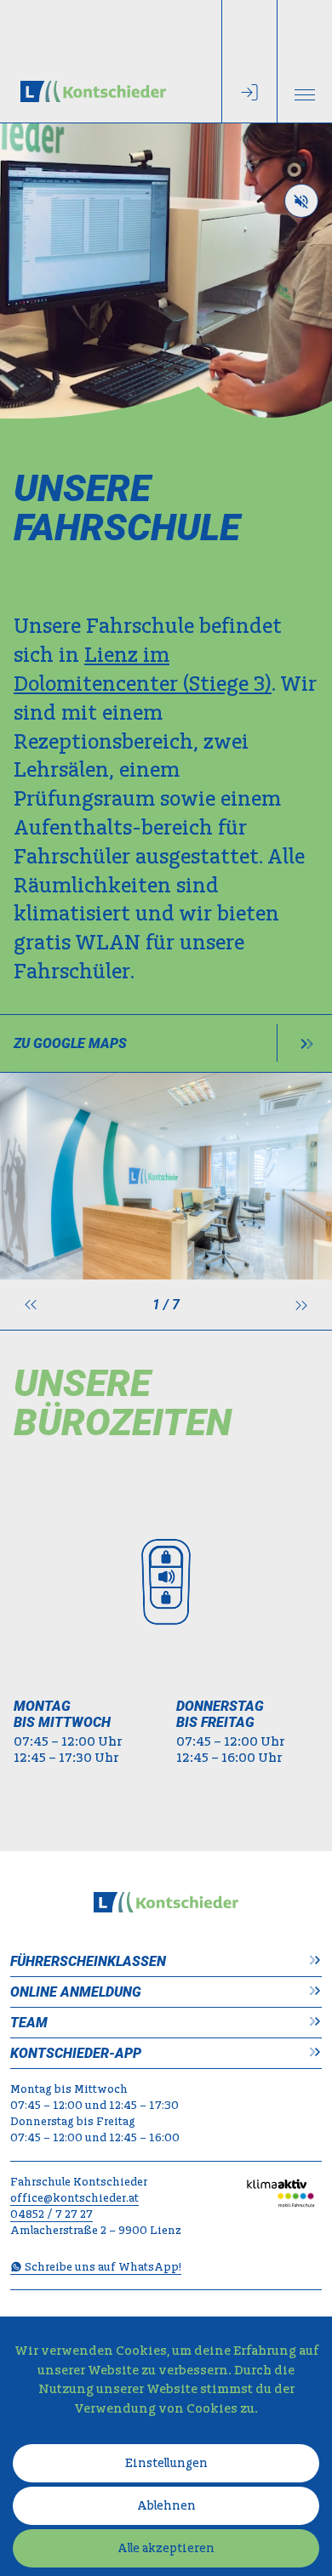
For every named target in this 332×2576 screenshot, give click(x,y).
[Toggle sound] (301, 201)
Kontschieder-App (76, 2053)
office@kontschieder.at (74, 2199)
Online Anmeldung (76, 1992)
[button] (31, 1305)
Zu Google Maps (70, 1043)
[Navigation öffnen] (305, 61)
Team (29, 2023)
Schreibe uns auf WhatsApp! (102, 2268)
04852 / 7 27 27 (52, 2215)
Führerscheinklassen (88, 1961)
